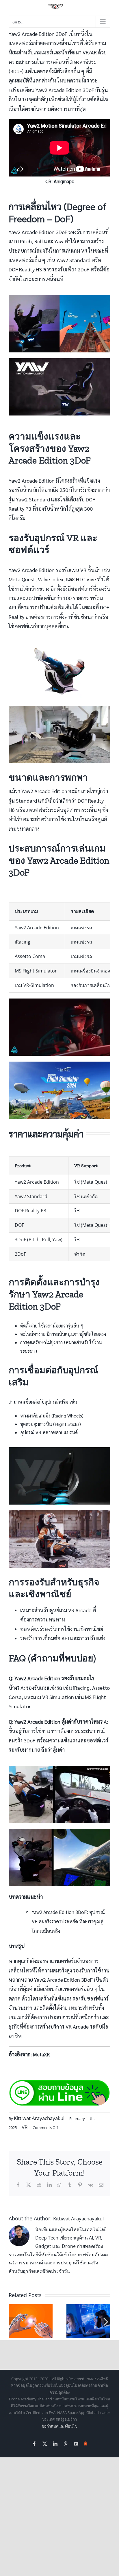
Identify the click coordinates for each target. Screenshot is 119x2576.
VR (25, 2127)
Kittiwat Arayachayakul (39, 2118)
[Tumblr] (70, 2185)
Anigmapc (64, 181)
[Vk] (91, 2185)
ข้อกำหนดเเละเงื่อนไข (59, 2426)
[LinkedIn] (49, 2185)
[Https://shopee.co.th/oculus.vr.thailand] (86, 2443)
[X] (29, 2185)
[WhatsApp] (59, 2185)
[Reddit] (39, 2185)
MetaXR (41, 2054)
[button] (13, 2321)
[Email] (101, 2185)
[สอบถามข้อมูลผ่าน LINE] (59, 2083)
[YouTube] (76, 2444)
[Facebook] (18, 2185)
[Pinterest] (80, 2185)
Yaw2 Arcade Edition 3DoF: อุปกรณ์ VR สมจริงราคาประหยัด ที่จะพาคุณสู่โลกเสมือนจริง (68, 1921)
